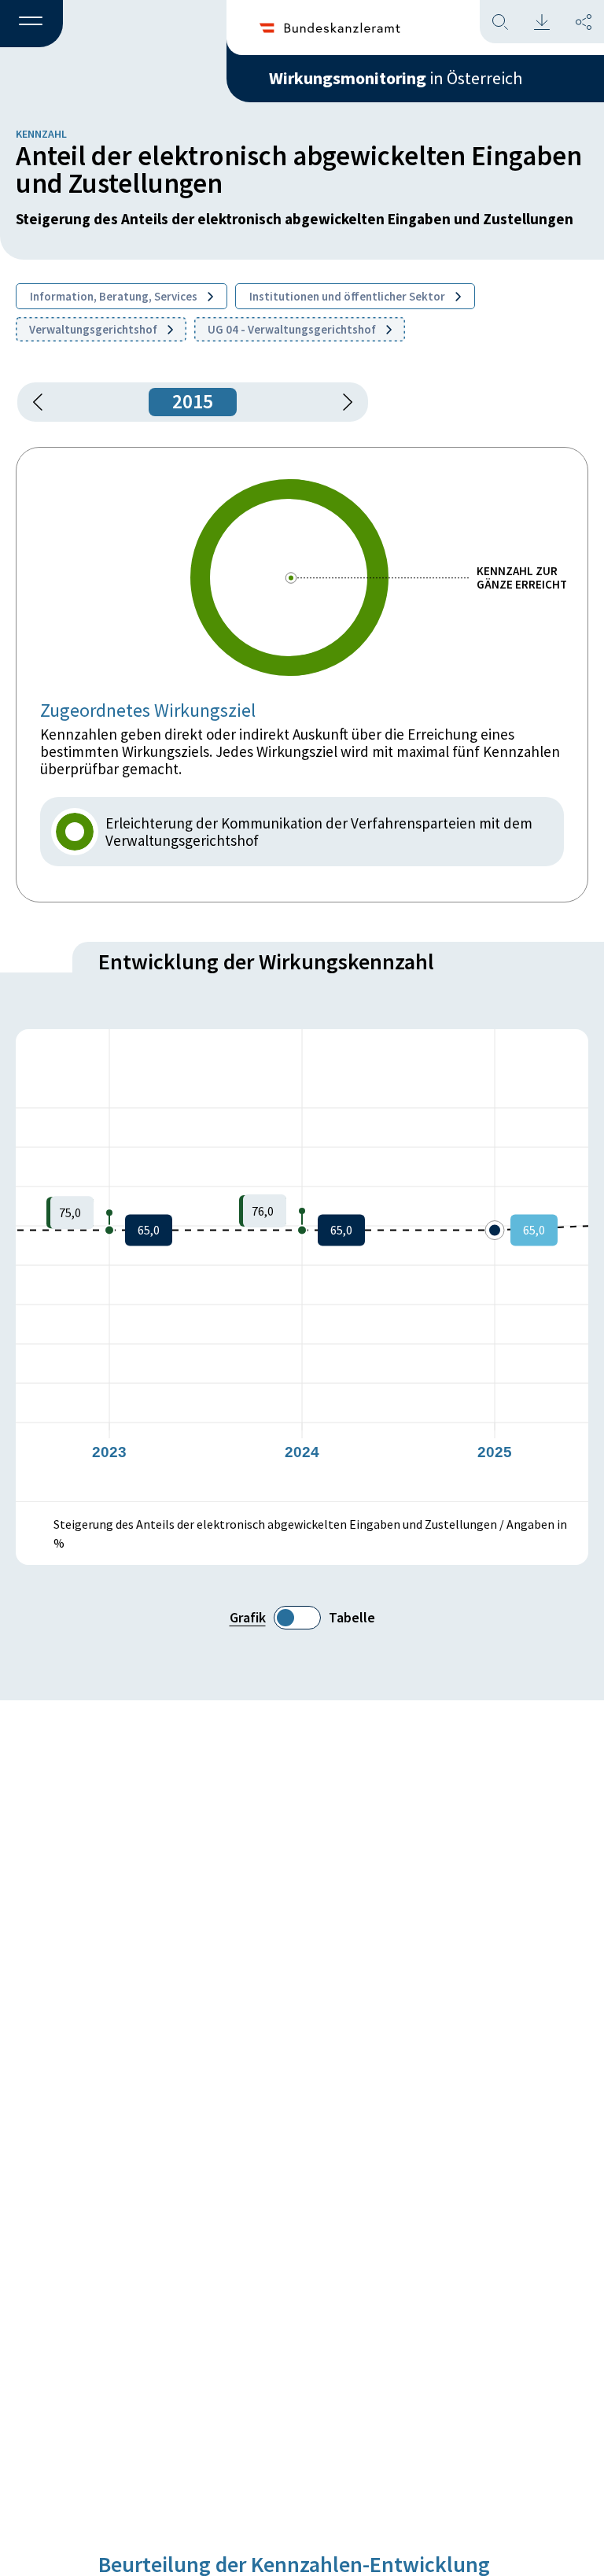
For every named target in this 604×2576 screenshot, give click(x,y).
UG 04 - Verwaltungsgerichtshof (293, 329)
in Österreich (396, 78)
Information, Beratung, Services (115, 296)
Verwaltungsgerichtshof (94, 329)
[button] (31, 24)
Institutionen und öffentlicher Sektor (348, 296)
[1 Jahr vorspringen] (342, 402)
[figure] (302, 1265)
